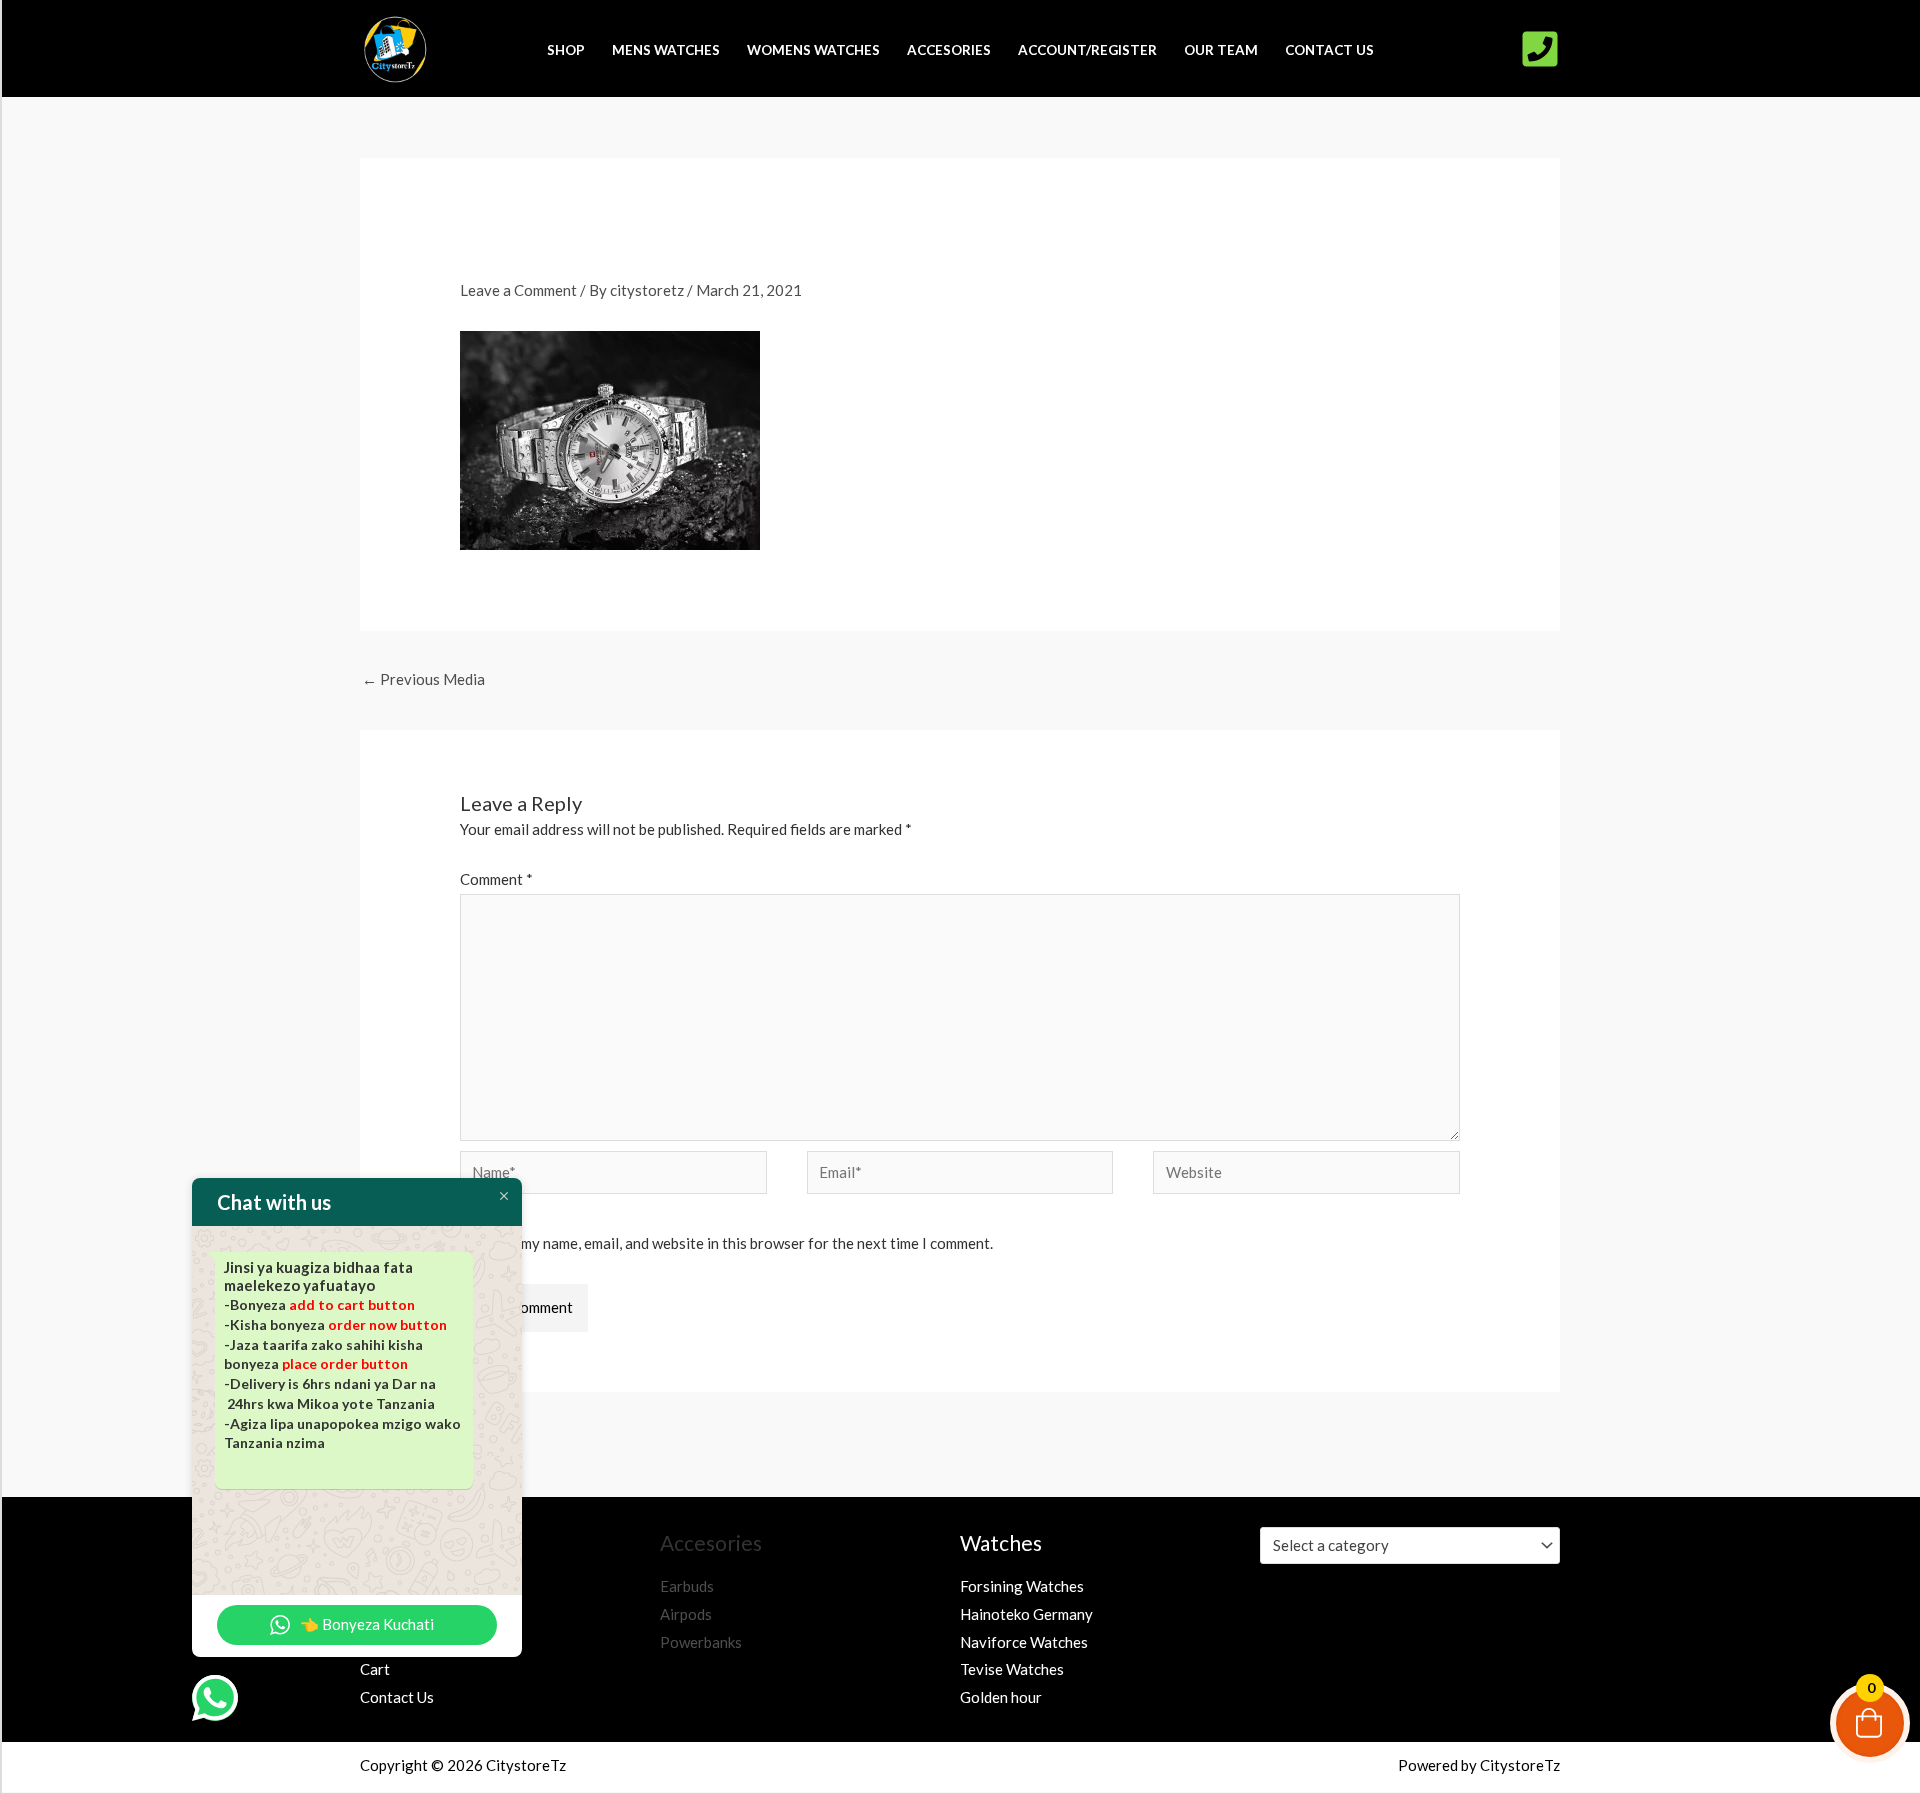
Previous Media (423, 679)
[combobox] (1410, 1545)
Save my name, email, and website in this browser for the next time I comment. (739, 1243)
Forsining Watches (1022, 1586)
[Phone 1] (1540, 49)
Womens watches (813, 49)
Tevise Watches (1012, 1669)
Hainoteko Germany (1026, 1614)
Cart (375, 1669)
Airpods (686, 1614)
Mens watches (666, 49)
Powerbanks (701, 1642)
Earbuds (687, 1586)
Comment (496, 879)
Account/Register (1087, 49)
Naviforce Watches (1024, 1642)
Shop (566, 49)
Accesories (949, 49)
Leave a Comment (518, 290)
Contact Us (1329, 49)
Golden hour (1001, 1697)
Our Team (1221, 49)
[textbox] (1401, 1545)
